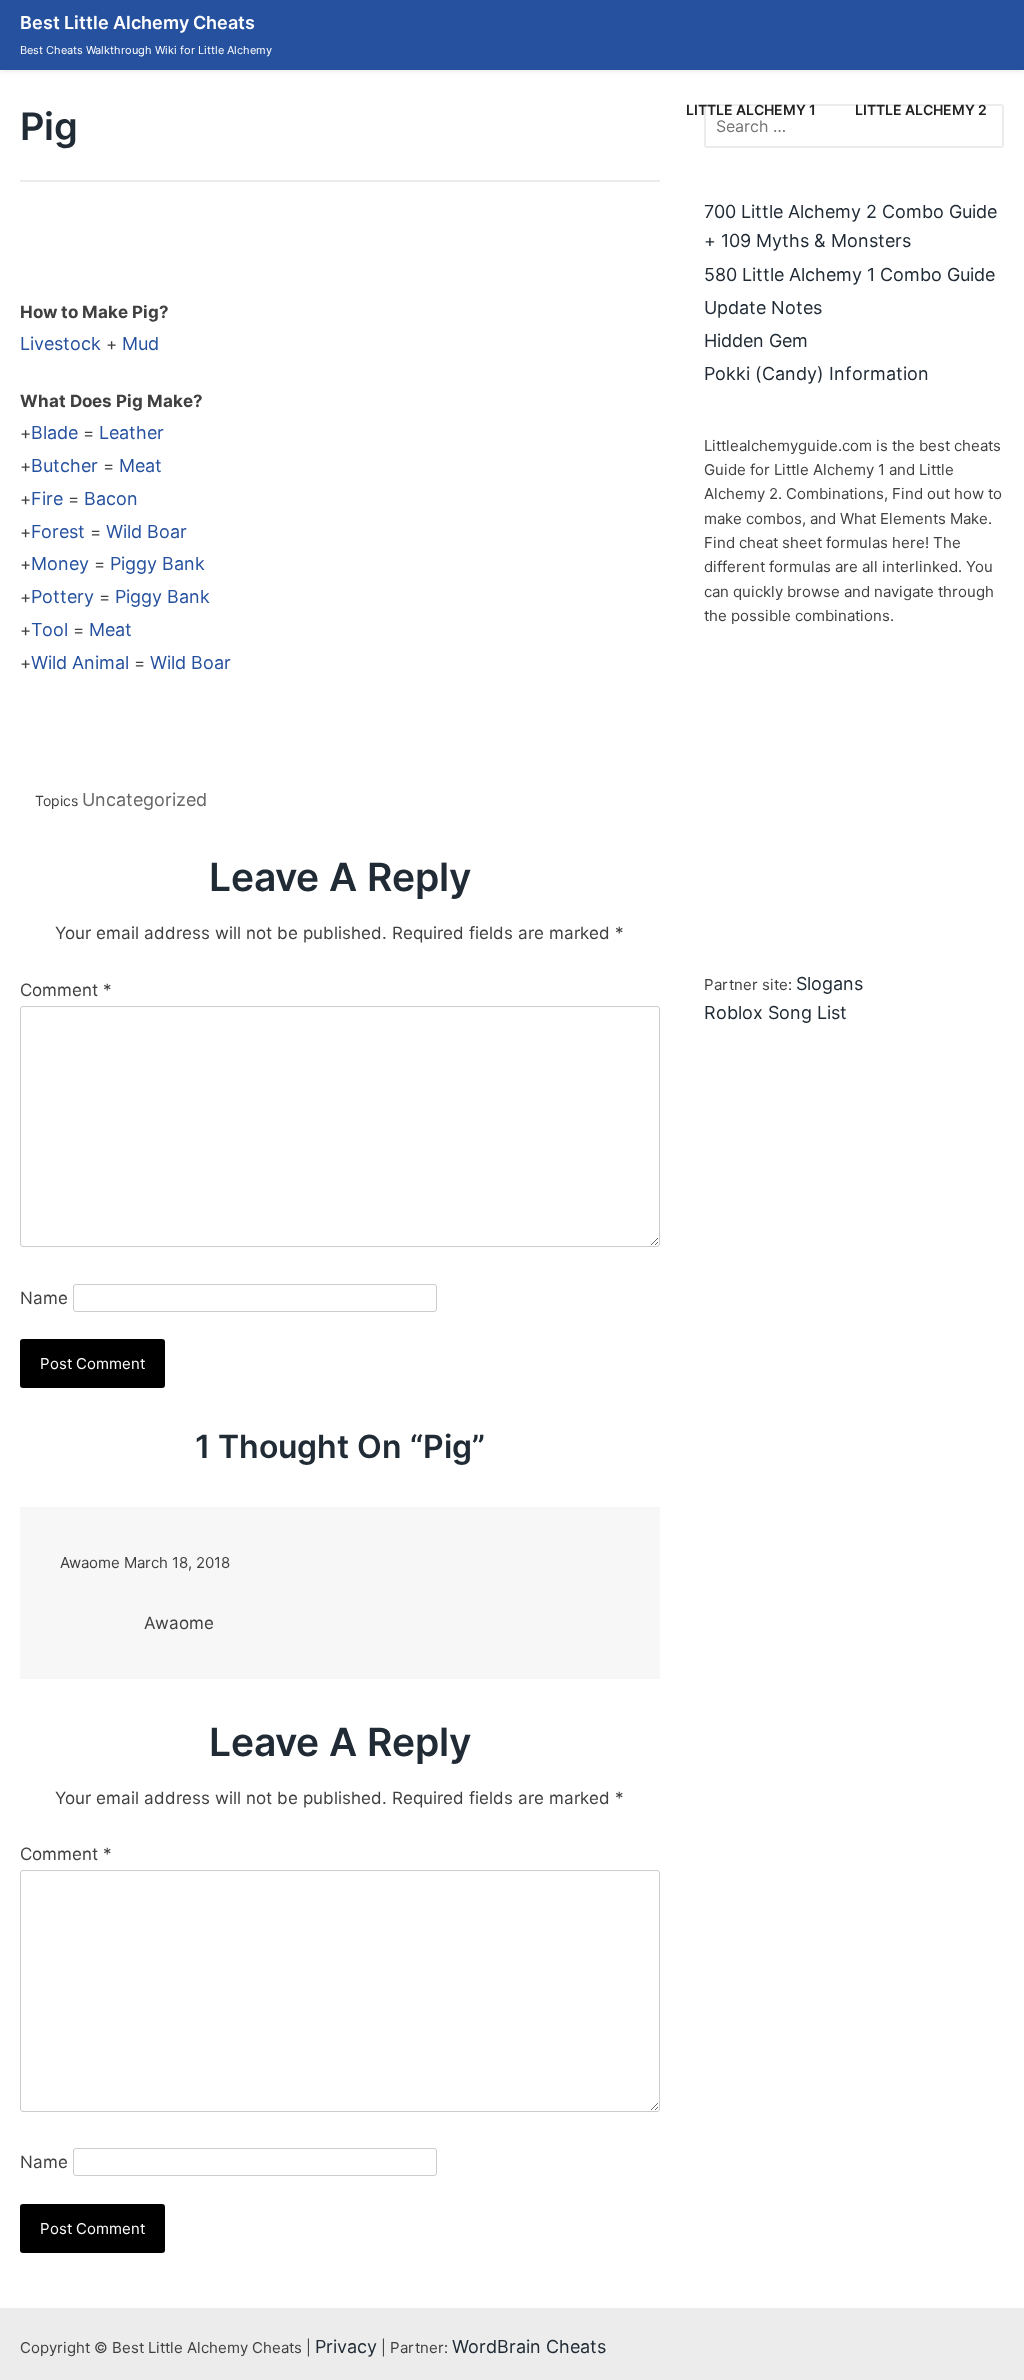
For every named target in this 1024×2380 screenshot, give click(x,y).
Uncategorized (144, 799)
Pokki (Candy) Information (816, 373)
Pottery (62, 596)
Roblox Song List (775, 1012)
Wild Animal (80, 662)
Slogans (829, 983)
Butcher (64, 465)
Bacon (111, 498)
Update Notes (763, 307)
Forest (58, 531)
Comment (66, 990)
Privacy (346, 2346)
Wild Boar (146, 531)
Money (60, 563)
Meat (140, 465)
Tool (49, 629)
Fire (47, 498)
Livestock (60, 343)
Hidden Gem (756, 340)
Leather (131, 432)
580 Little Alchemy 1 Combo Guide (849, 274)
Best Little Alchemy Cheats (137, 22)
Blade (54, 432)
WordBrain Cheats (529, 2346)
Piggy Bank (157, 563)
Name (44, 1298)
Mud (140, 343)
